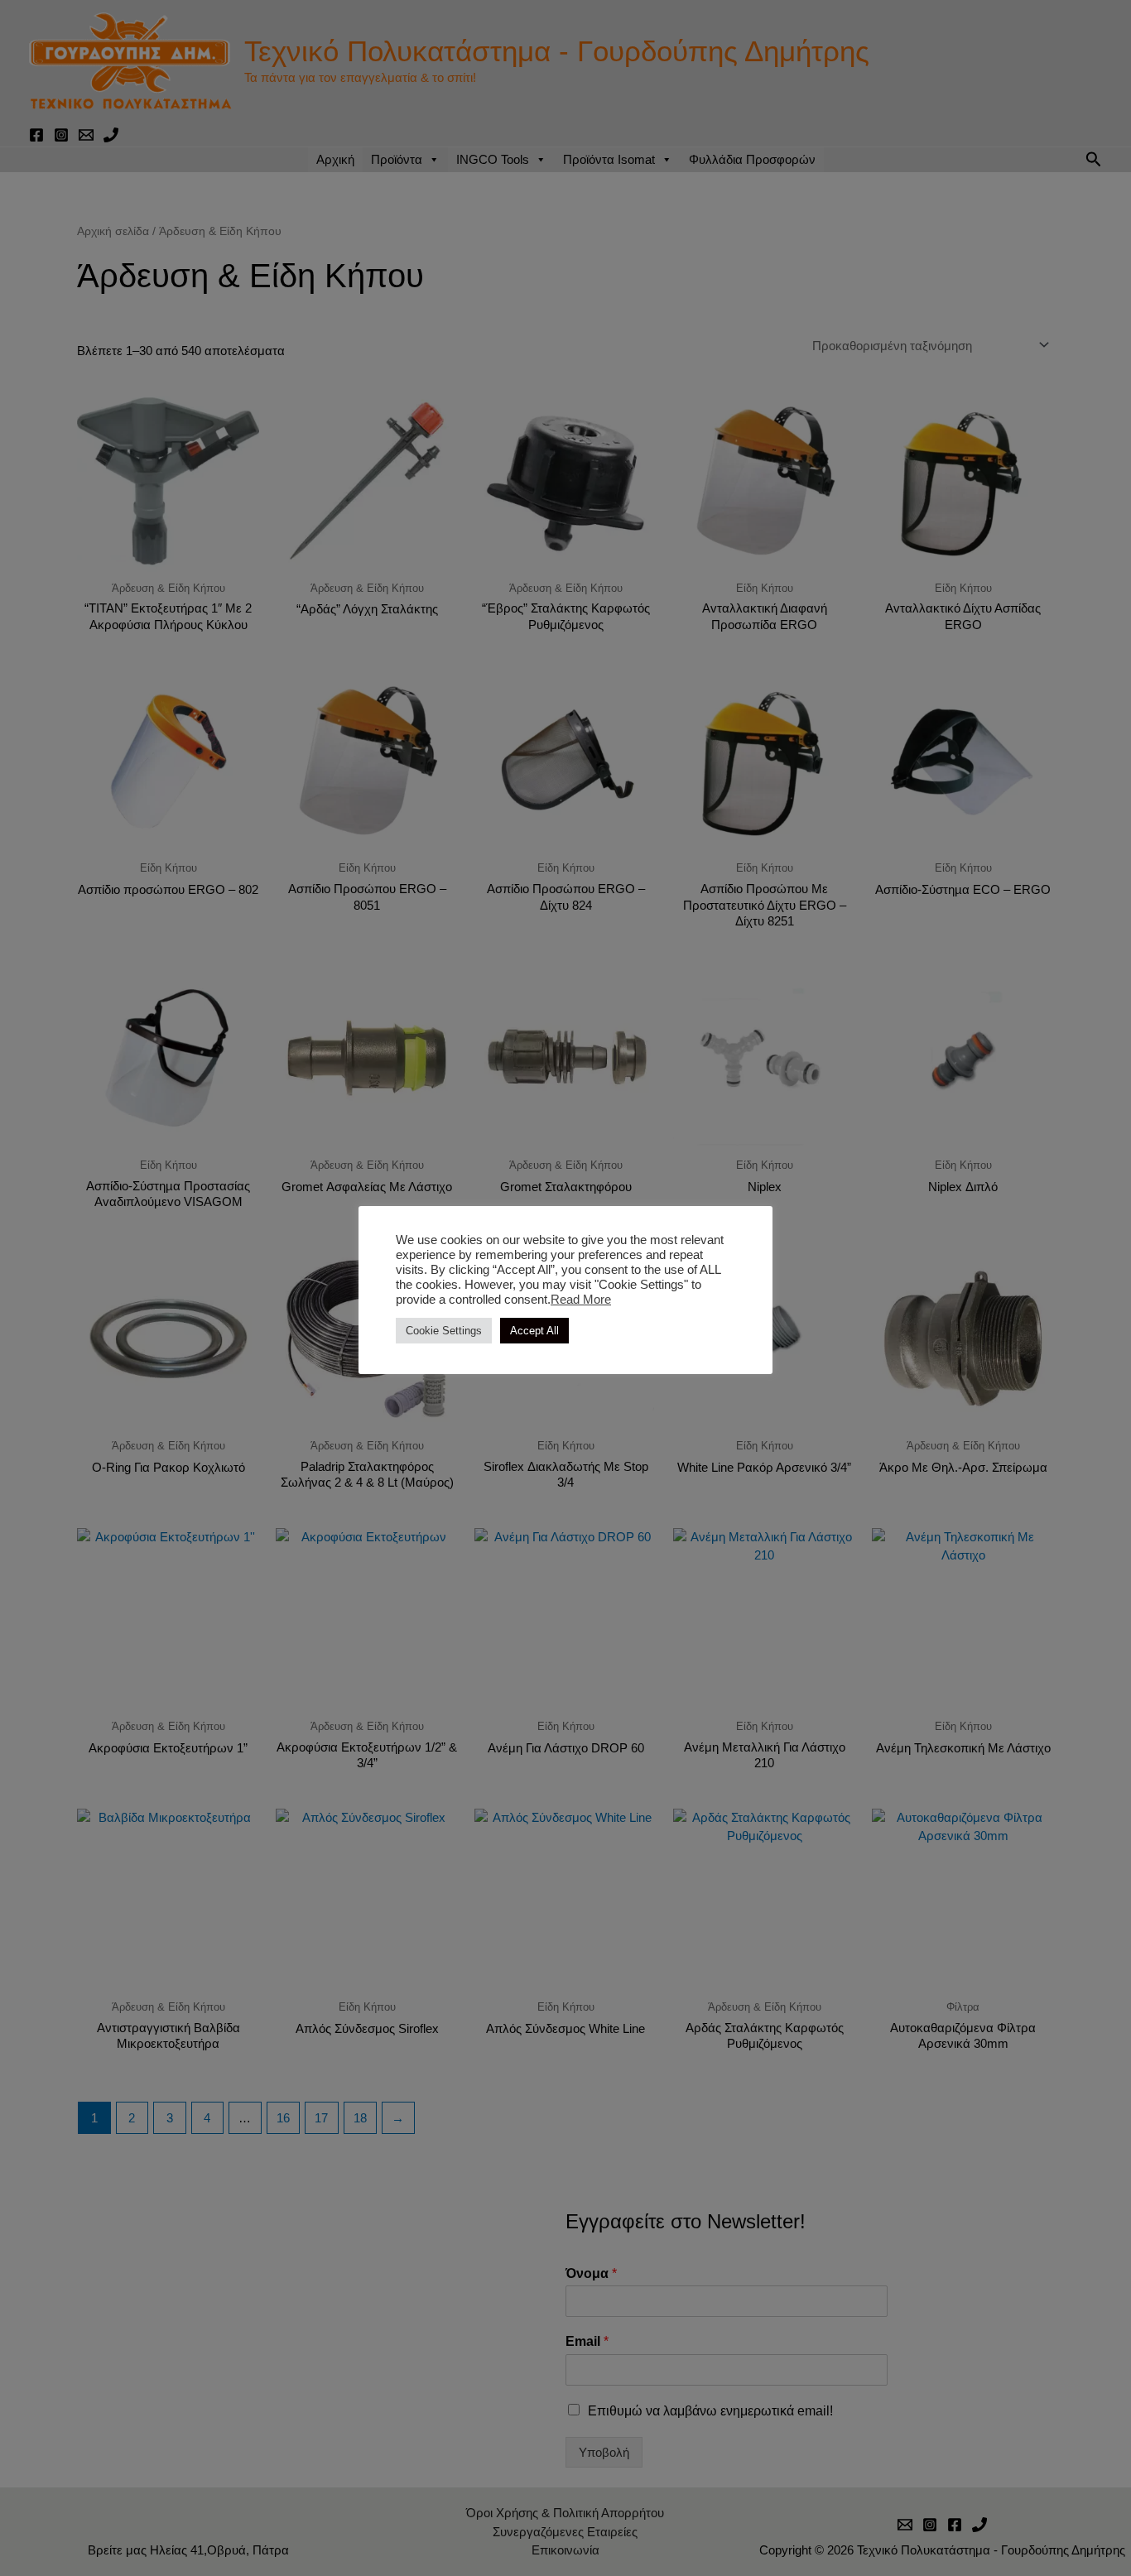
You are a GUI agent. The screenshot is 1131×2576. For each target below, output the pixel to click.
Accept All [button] (534, 1331)
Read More (581, 1300)
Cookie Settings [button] (444, 1331)
